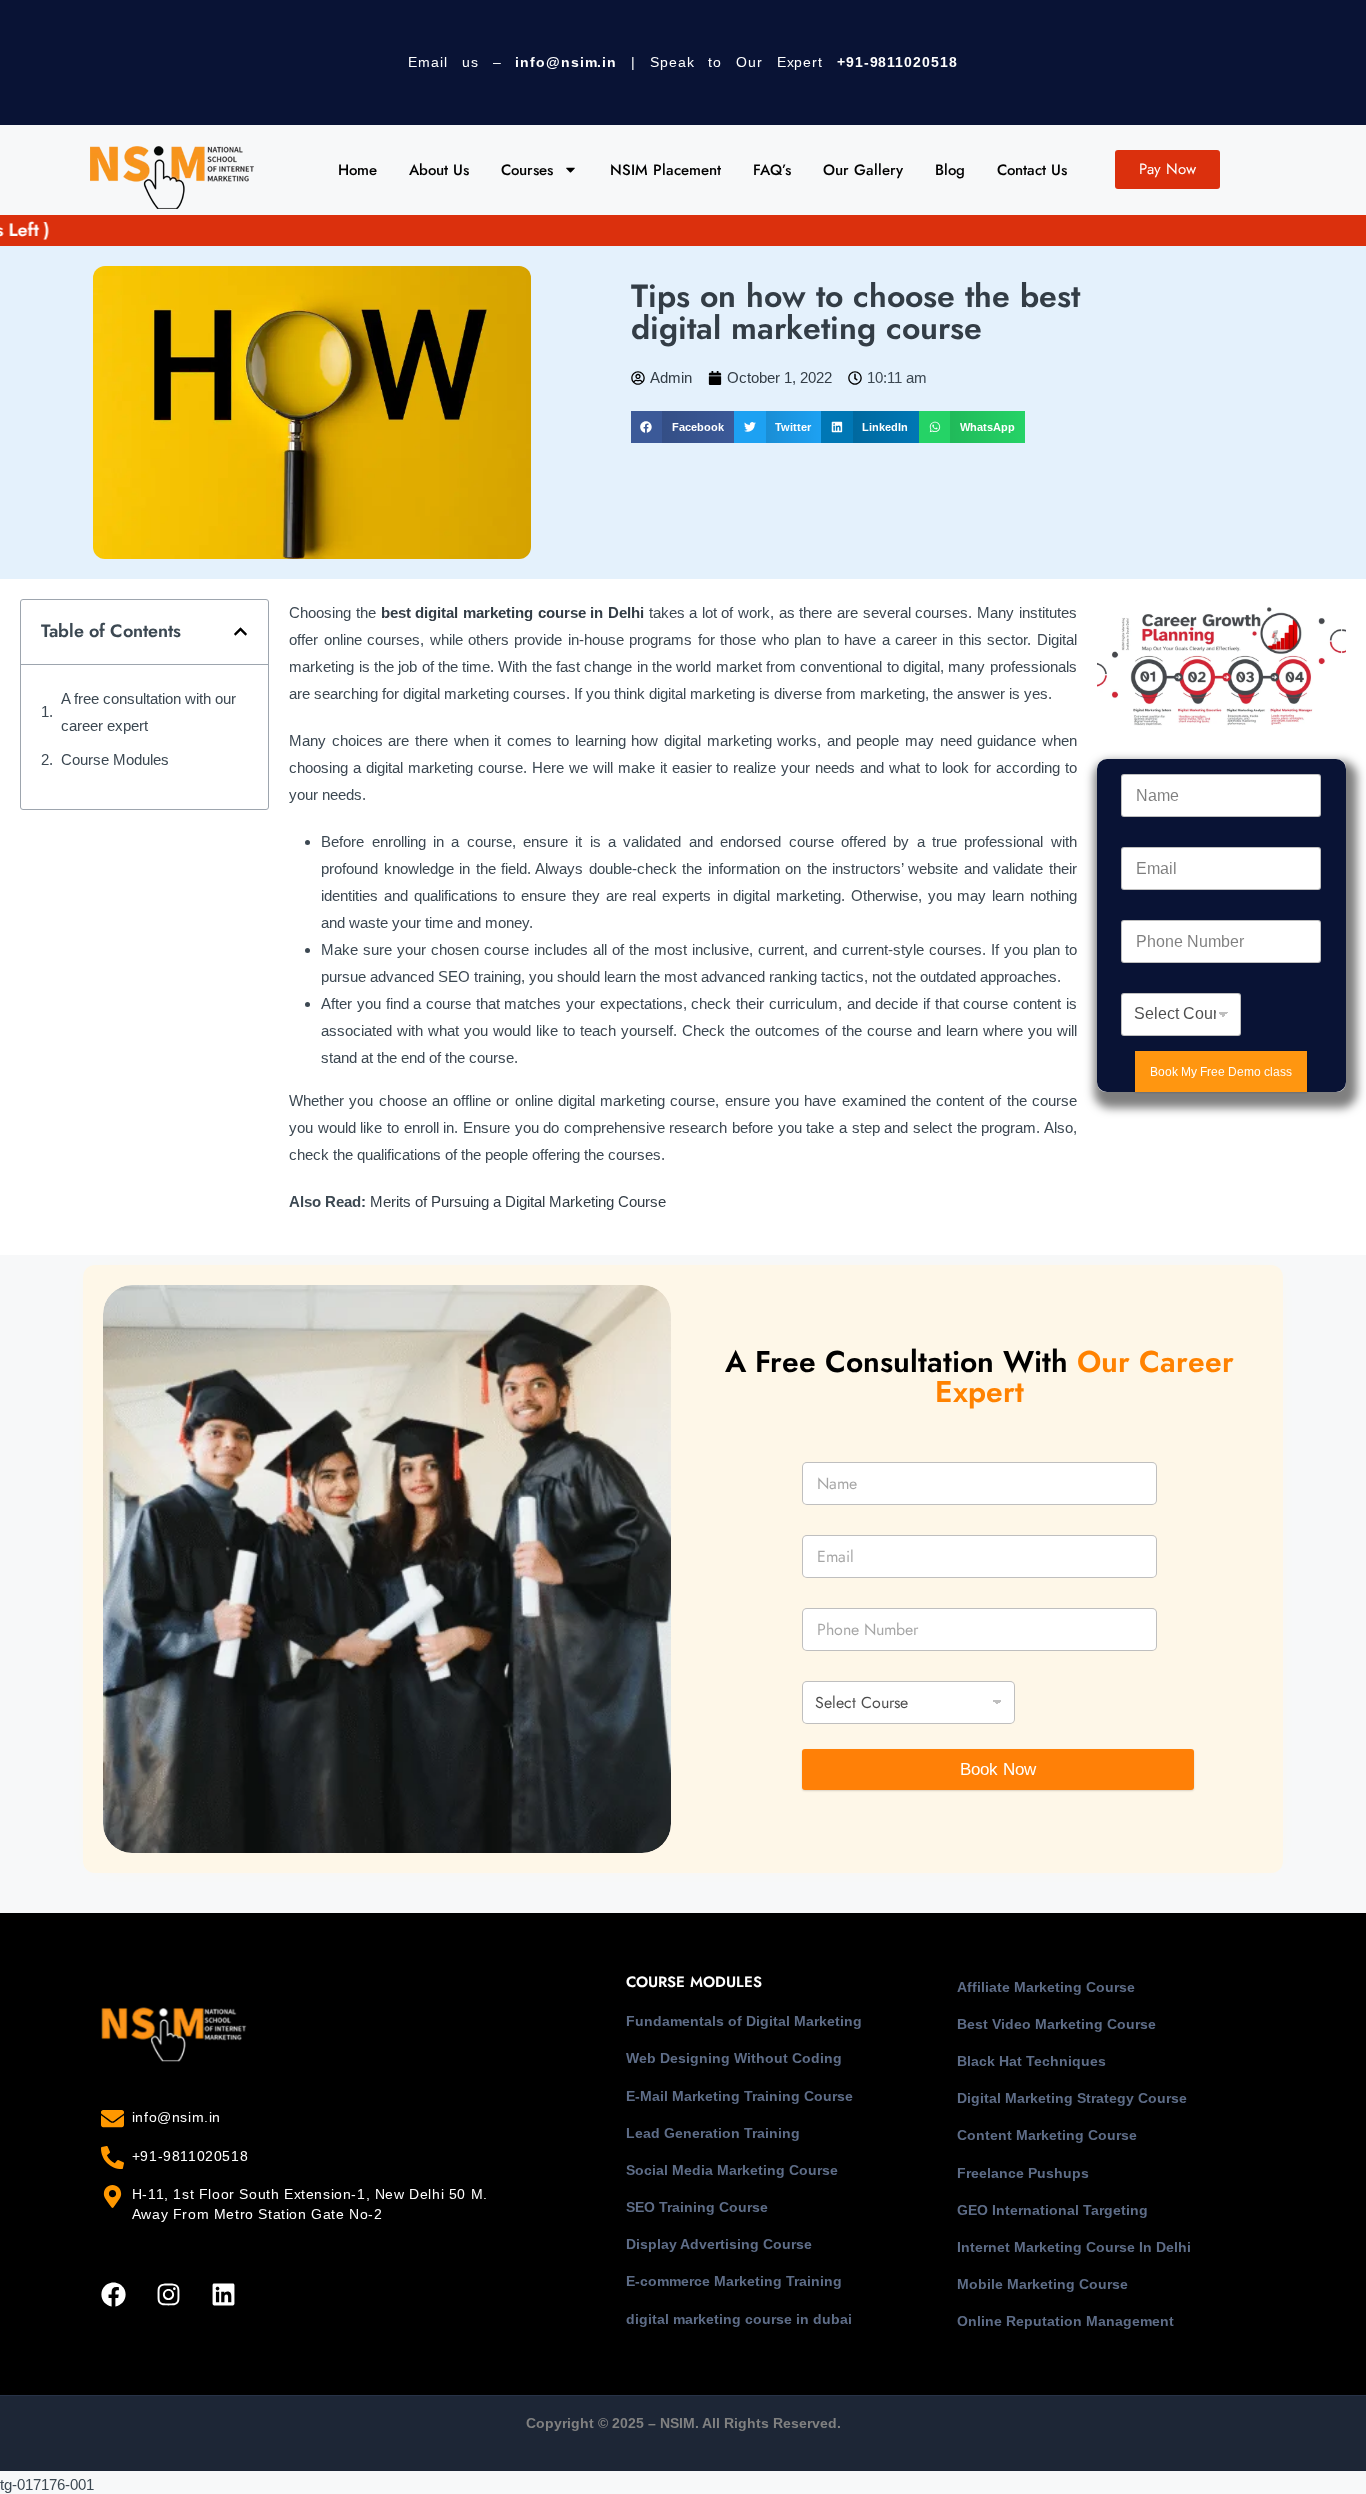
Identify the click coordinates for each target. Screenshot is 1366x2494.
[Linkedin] (223, 2295)
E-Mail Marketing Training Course (739, 2096)
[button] (682, 427)
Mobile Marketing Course (1042, 2284)
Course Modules (115, 759)
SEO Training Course (697, 2207)
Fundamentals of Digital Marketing (744, 2021)
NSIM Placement (665, 170)
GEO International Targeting (1052, 2210)
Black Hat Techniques (1031, 2061)
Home (357, 170)
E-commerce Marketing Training (734, 2281)
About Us (439, 170)
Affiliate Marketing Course (1046, 1987)
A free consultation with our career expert (148, 712)
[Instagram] (168, 2295)
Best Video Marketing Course (1056, 2024)
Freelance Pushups (1023, 2173)
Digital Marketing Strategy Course (1072, 2098)
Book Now (998, 1769)
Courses (527, 170)
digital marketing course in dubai (739, 2319)
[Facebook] (113, 2295)
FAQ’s (772, 170)
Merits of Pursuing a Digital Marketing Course (518, 1201)
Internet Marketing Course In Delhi (1074, 2247)
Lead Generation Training (713, 2133)
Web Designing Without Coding (734, 2058)
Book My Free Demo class (1221, 1072)
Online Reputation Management (1065, 2321)
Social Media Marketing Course (732, 2170)
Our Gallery (863, 170)
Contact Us (1032, 170)
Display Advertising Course (719, 2244)
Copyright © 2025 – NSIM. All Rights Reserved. (683, 2423)
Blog (950, 170)
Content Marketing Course (1047, 2135)
